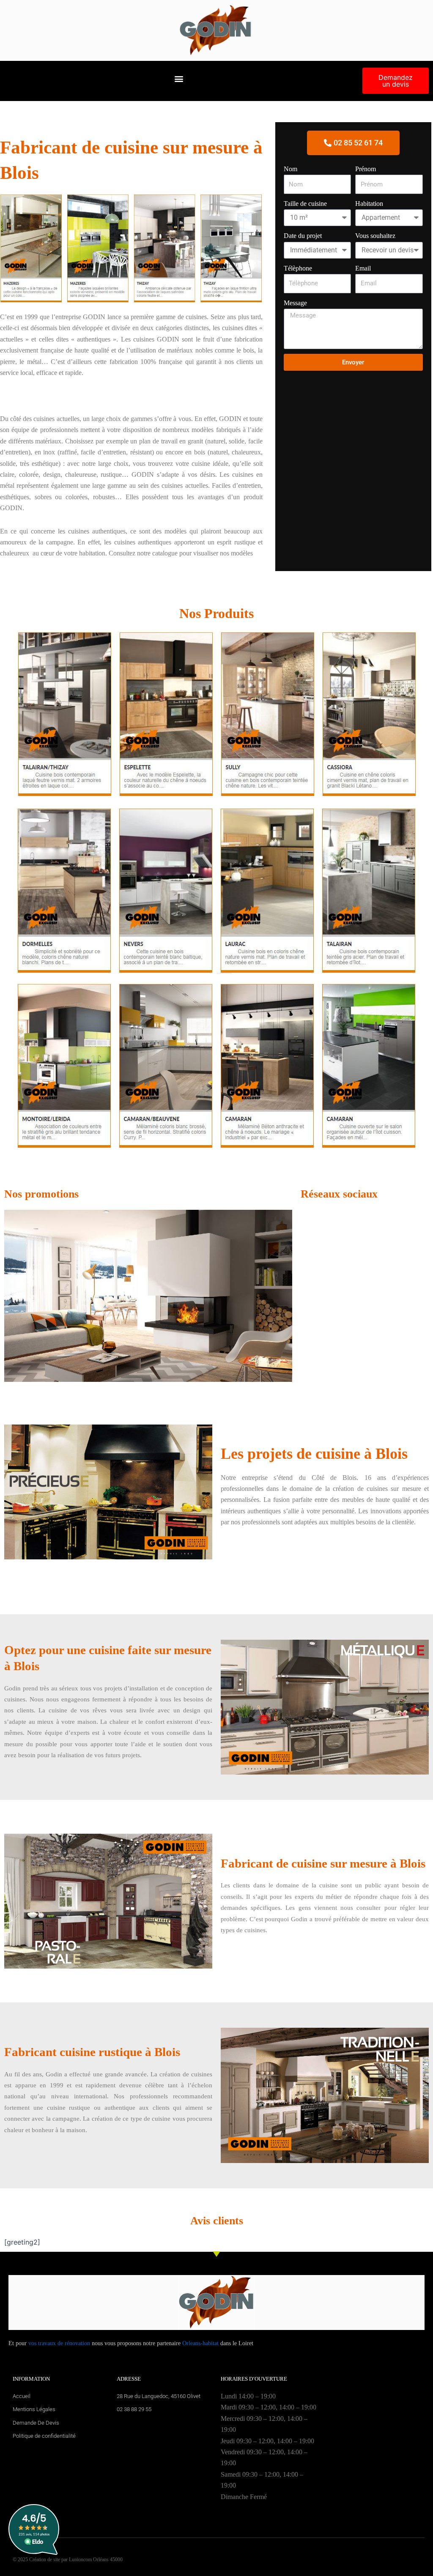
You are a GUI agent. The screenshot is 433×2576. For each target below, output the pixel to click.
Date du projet (303, 236)
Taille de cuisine (305, 204)
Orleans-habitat (200, 2343)
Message (295, 303)
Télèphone (298, 268)
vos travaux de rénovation (59, 2343)
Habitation (369, 204)
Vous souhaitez (375, 236)
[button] (179, 79)
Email (363, 268)
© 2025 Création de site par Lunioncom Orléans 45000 (68, 2560)
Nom (290, 169)
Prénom (366, 169)
